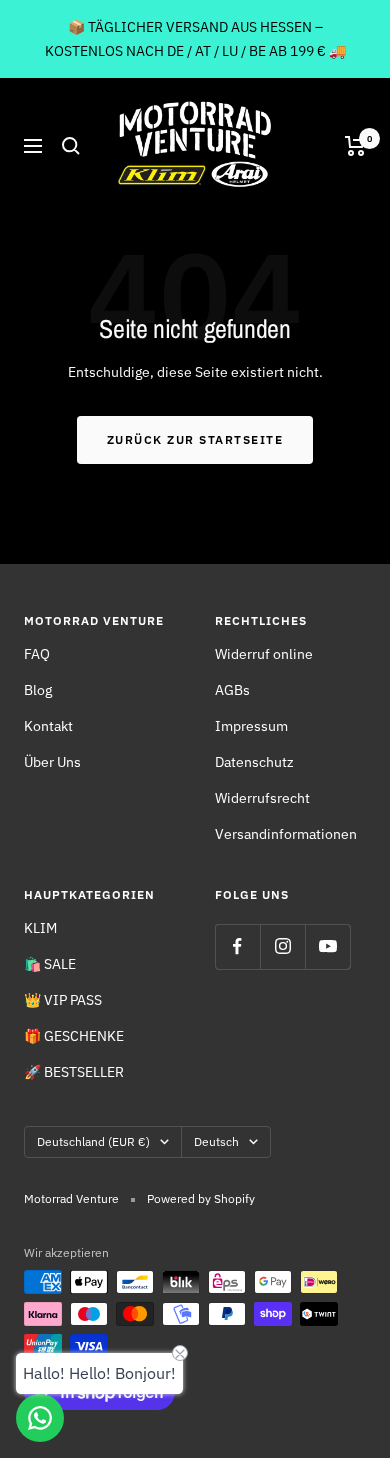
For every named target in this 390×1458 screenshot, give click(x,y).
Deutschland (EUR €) (93, 1141)
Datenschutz (254, 762)
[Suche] (71, 146)
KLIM (40, 928)
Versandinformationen (286, 834)
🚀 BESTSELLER (74, 1072)
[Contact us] (40, 1418)
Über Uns (52, 762)
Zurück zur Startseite (195, 439)
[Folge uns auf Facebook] (237, 946)
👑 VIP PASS (63, 1000)
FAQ (37, 654)
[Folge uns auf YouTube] (327, 946)
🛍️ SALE (50, 964)
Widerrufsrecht (262, 798)
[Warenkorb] (355, 146)
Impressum (251, 726)
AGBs (232, 690)
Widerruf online (264, 654)
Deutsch (216, 1141)
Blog (38, 690)
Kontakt (48, 726)
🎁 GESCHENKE (74, 1036)
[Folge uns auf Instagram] (282, 946)
